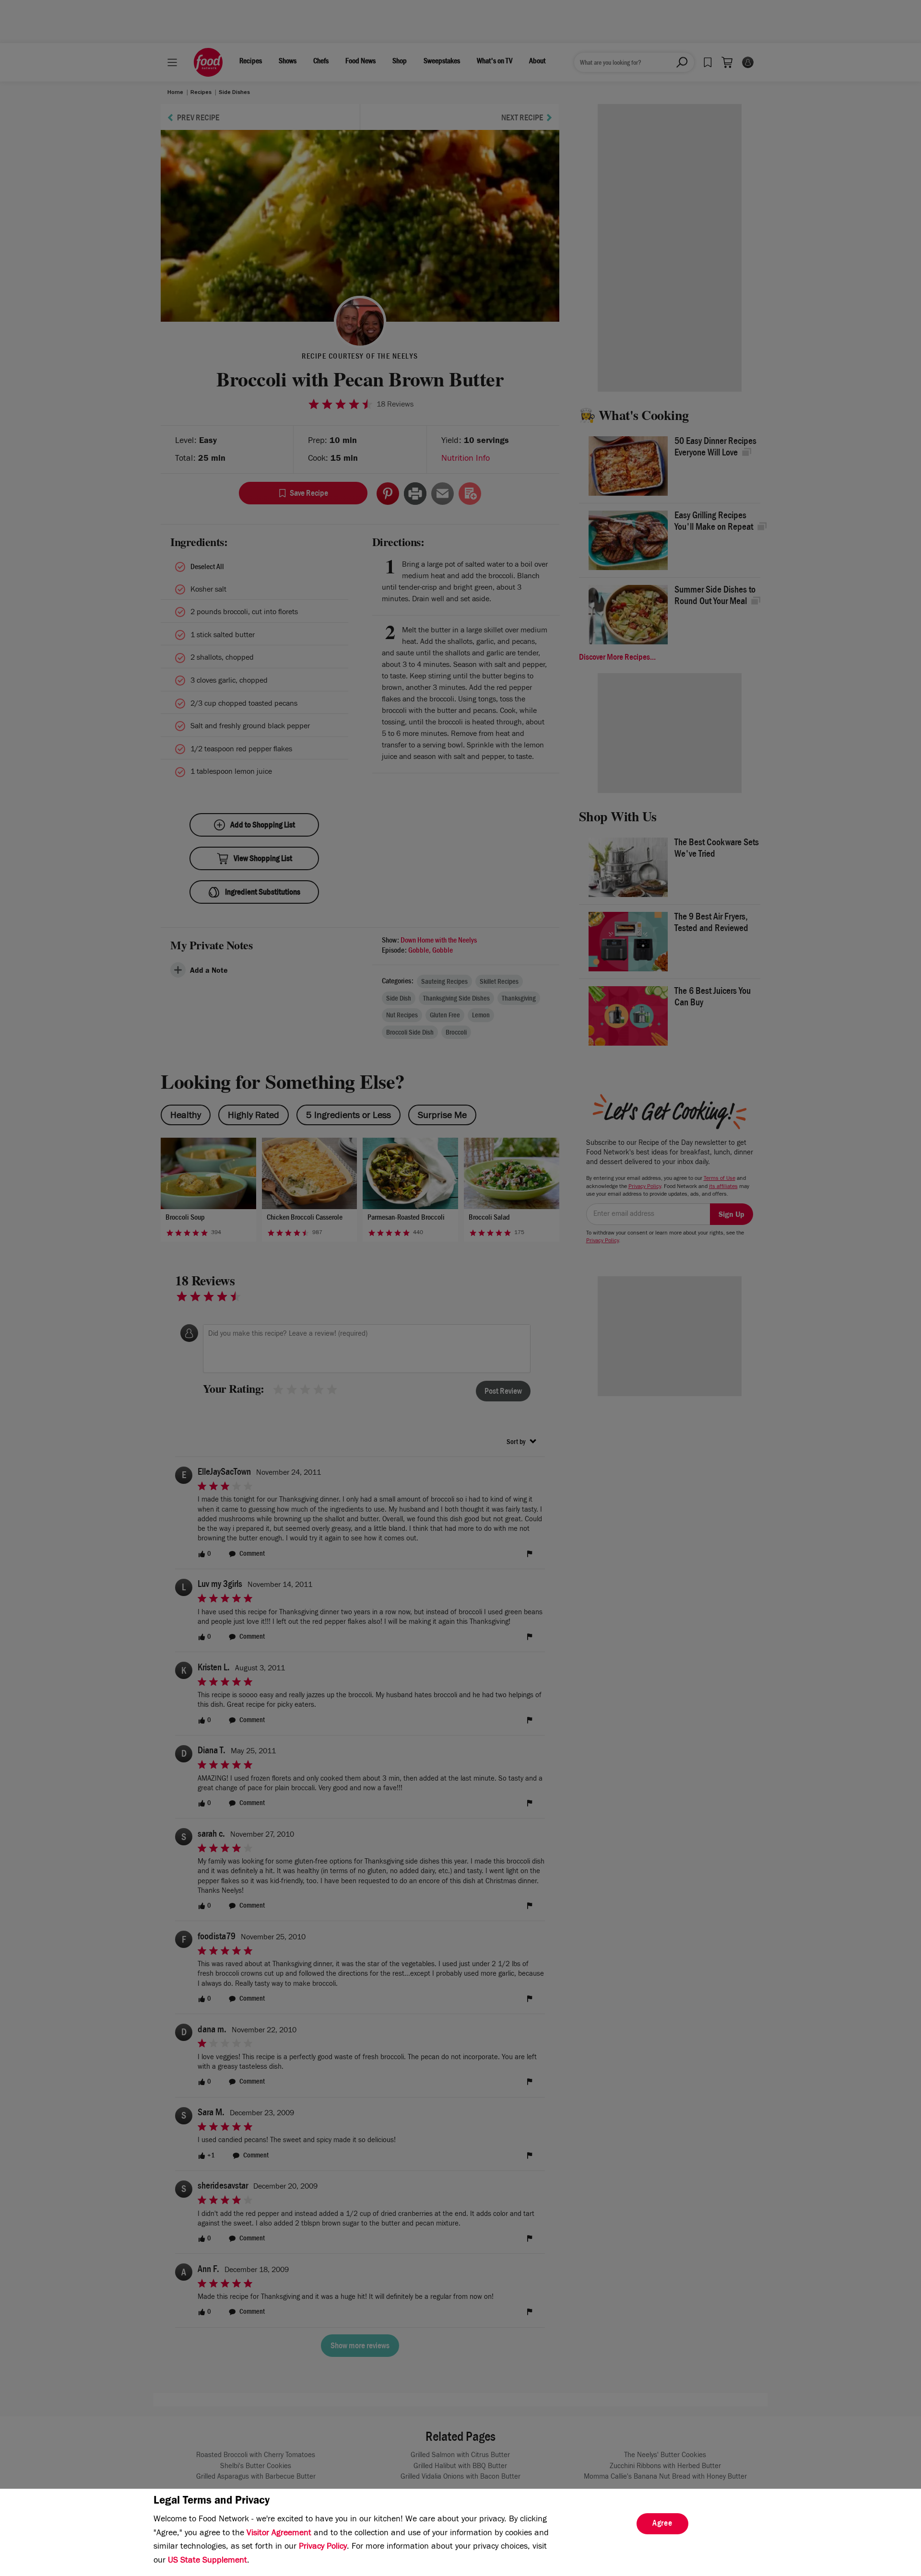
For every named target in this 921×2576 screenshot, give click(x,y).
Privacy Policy (323, 2547)
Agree (662, 2524)
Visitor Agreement (279, 2534)
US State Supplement (207, 2561)
